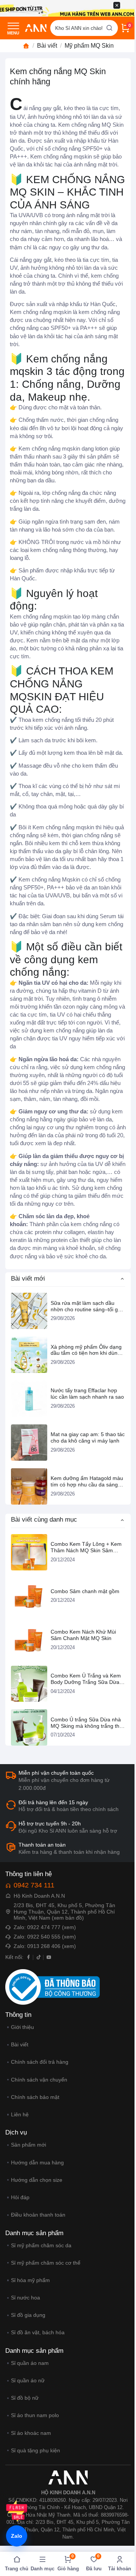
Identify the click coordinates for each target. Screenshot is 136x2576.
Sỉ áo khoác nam (31, 2433)
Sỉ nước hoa (25, 2298)
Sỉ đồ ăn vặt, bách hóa (38, 2332)
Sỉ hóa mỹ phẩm (30, 2280)
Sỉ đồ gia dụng (28, 2315)
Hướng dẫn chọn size (37, 2180)
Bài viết (47, 46)
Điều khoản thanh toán (38, 2215)
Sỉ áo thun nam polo (35, 2415)
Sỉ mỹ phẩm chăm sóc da (41, 2245)
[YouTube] (49, 1957)
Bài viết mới (28, 1279)
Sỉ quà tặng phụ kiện (36, 2450)
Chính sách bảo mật (35, 2097)
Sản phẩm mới (29, 2145)
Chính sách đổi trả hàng (40, 2062)
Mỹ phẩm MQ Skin (89, 46)
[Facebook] (29, 1957)
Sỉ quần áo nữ (28, 2380)
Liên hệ (20, 2114)
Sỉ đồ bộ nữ (25, 2398)
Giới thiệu (22, 2027)
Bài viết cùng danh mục (44, 1520)
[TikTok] (39, 1957)
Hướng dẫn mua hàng (37, 2162)
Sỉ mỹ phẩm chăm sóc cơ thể (46, 2263)
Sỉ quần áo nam (30, 2363)
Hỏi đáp (20, 2197)
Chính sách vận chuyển (39, 2080)
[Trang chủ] (26, 46)
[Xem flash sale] (17, 2511)
